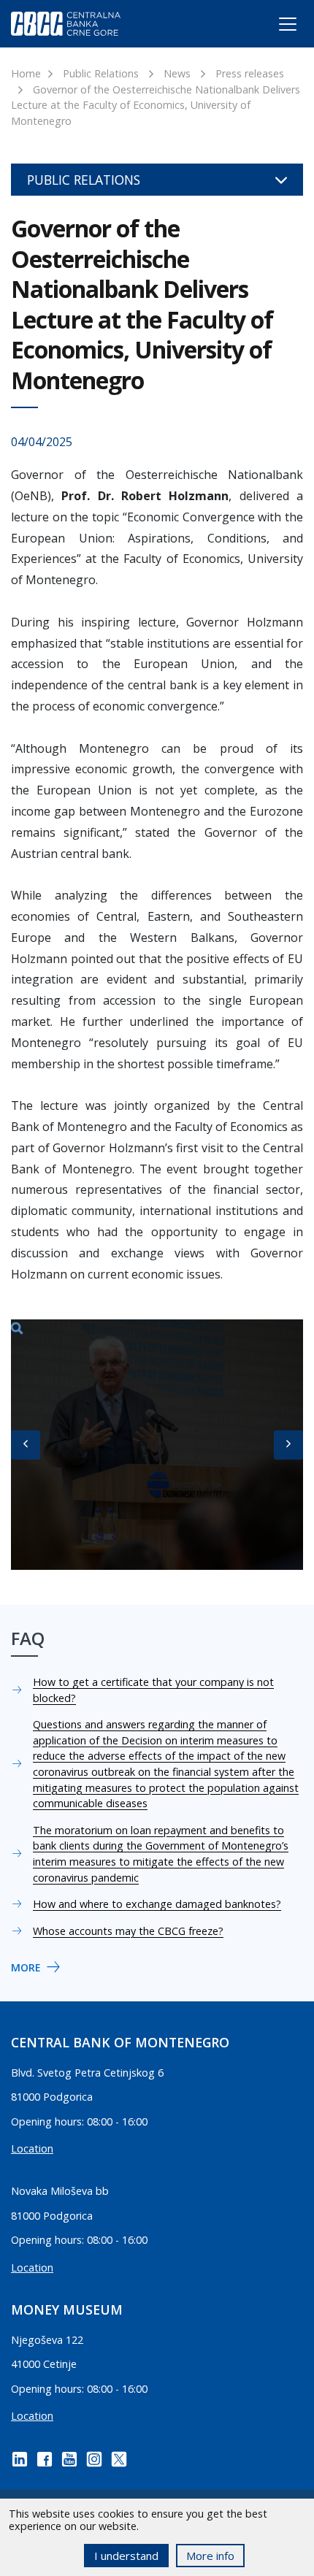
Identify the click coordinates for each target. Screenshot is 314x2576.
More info (210, 2556)
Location (32, 2148)
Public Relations (101, 73)
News (177, 73)
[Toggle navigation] (274, 27)
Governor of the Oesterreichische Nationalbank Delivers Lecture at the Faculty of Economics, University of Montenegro (156, 105)
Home (26, 73)
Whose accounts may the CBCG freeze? (128, 1931)
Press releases (250, 73)
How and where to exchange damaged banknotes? (157, 1904)
